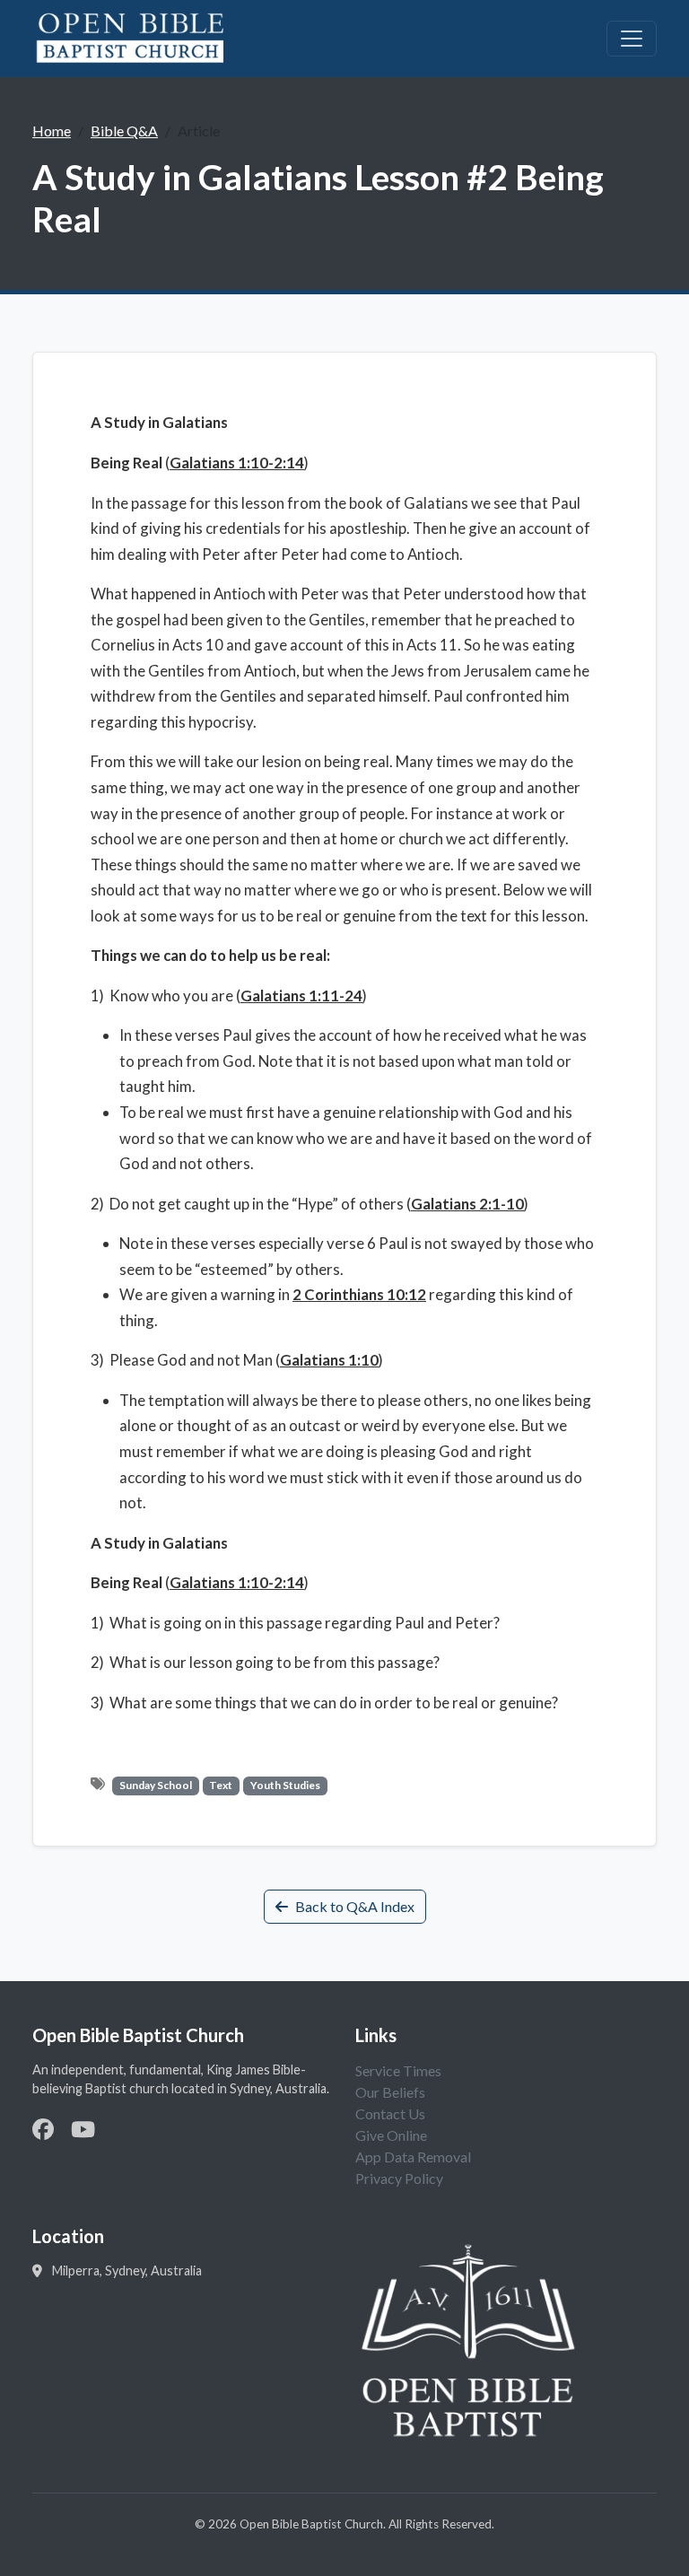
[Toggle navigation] (632, 39)
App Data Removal (413, 2157)
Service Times (398, 2070)
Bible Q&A (124, 131)
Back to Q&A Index (355, 1906)
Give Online (391, 2135)
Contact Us (390, 2113)
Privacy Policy (399, 2178)
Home (52, 131)
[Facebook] (43, 2129)
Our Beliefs (390, 2092)
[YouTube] (83, 2129)
